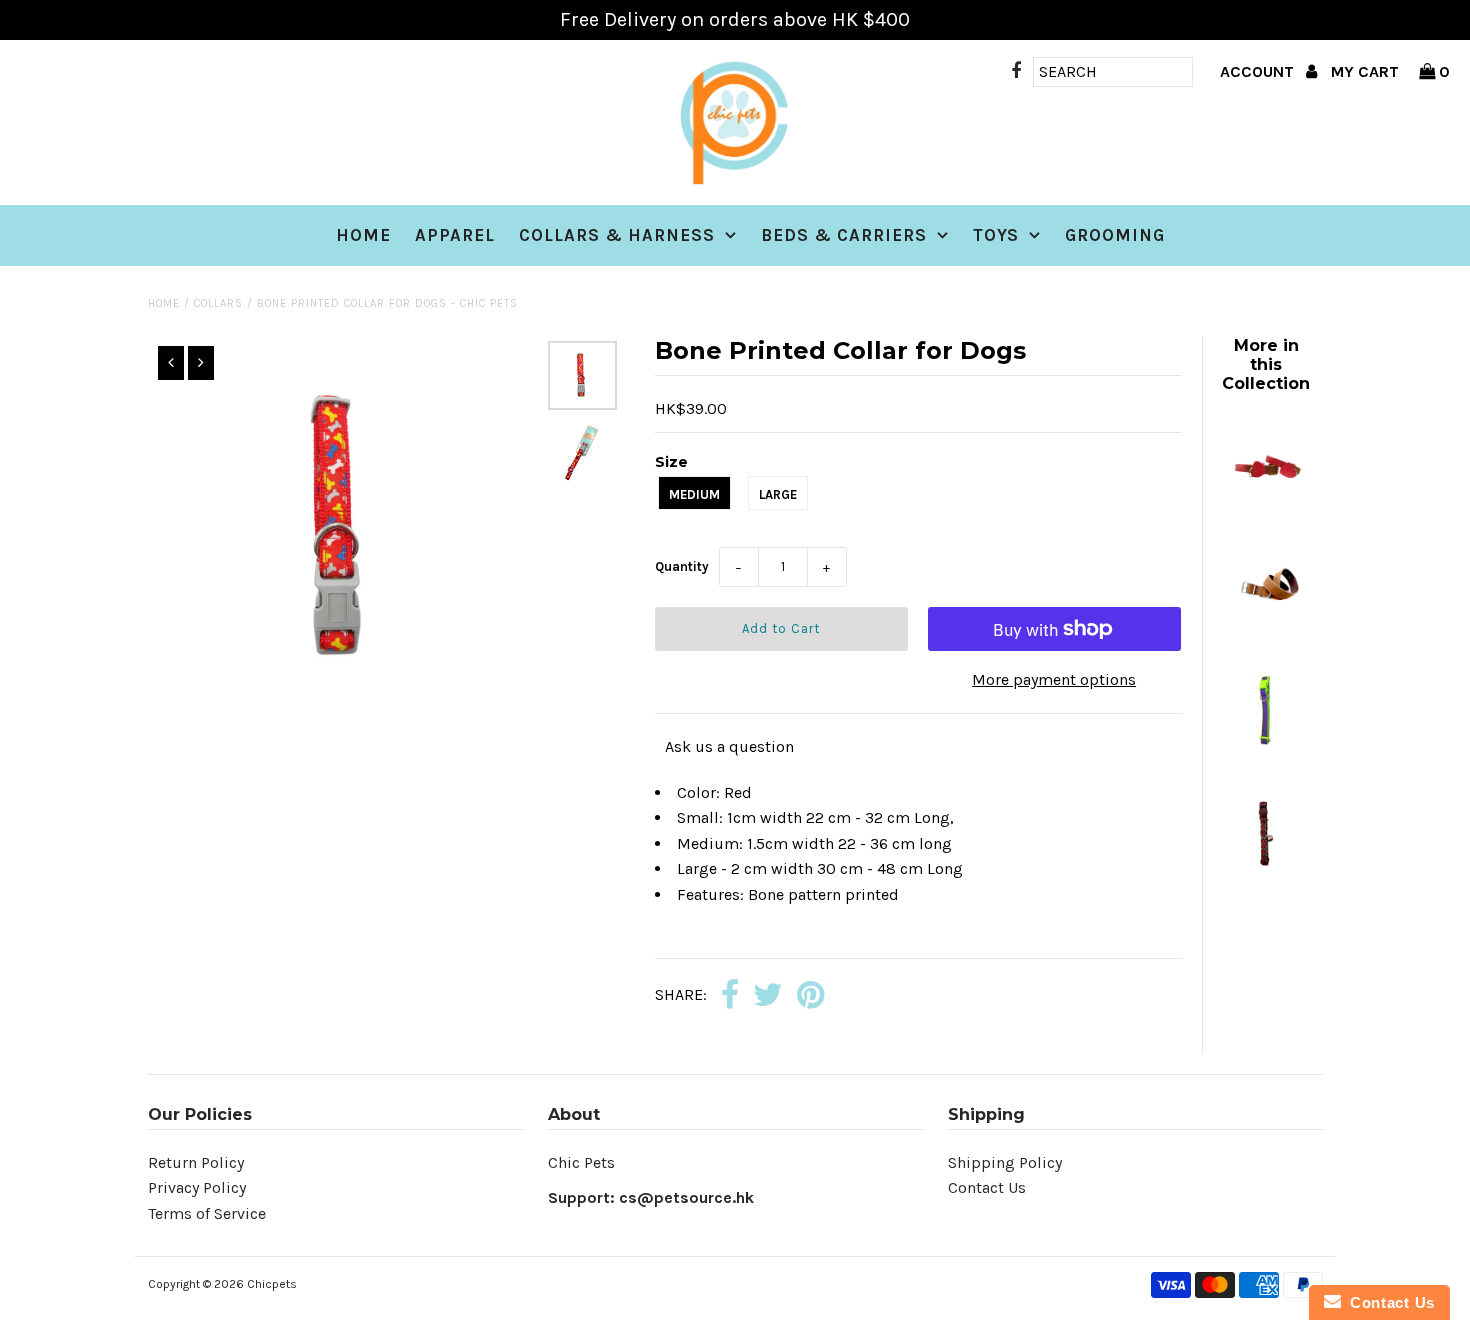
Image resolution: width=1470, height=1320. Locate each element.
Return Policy (196, 1162)
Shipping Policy (1005, 1162)
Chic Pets (581, 1162)
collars (218, 303)
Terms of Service (207, 1213)
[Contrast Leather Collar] (1266, 504)
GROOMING (1115, 235)
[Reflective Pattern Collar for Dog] (1266, 752)
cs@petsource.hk (686, 1197)
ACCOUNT (1259, 71)
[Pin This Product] (810, 996)
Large (778, 494)
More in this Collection (1266, 364)
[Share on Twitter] (768, 996)
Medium (694, 494)
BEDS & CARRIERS (844, 235)
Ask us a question (729, 746)
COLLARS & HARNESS (617, 235)
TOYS (996, 235)
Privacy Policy (197, 1187)
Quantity (682, 566)
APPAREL (455, 235)
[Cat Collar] (1266, 876)
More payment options (1054, 679)
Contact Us (987, 1187)
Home (363, 235)
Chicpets (272, 1284)
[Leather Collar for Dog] (1266, 628)
